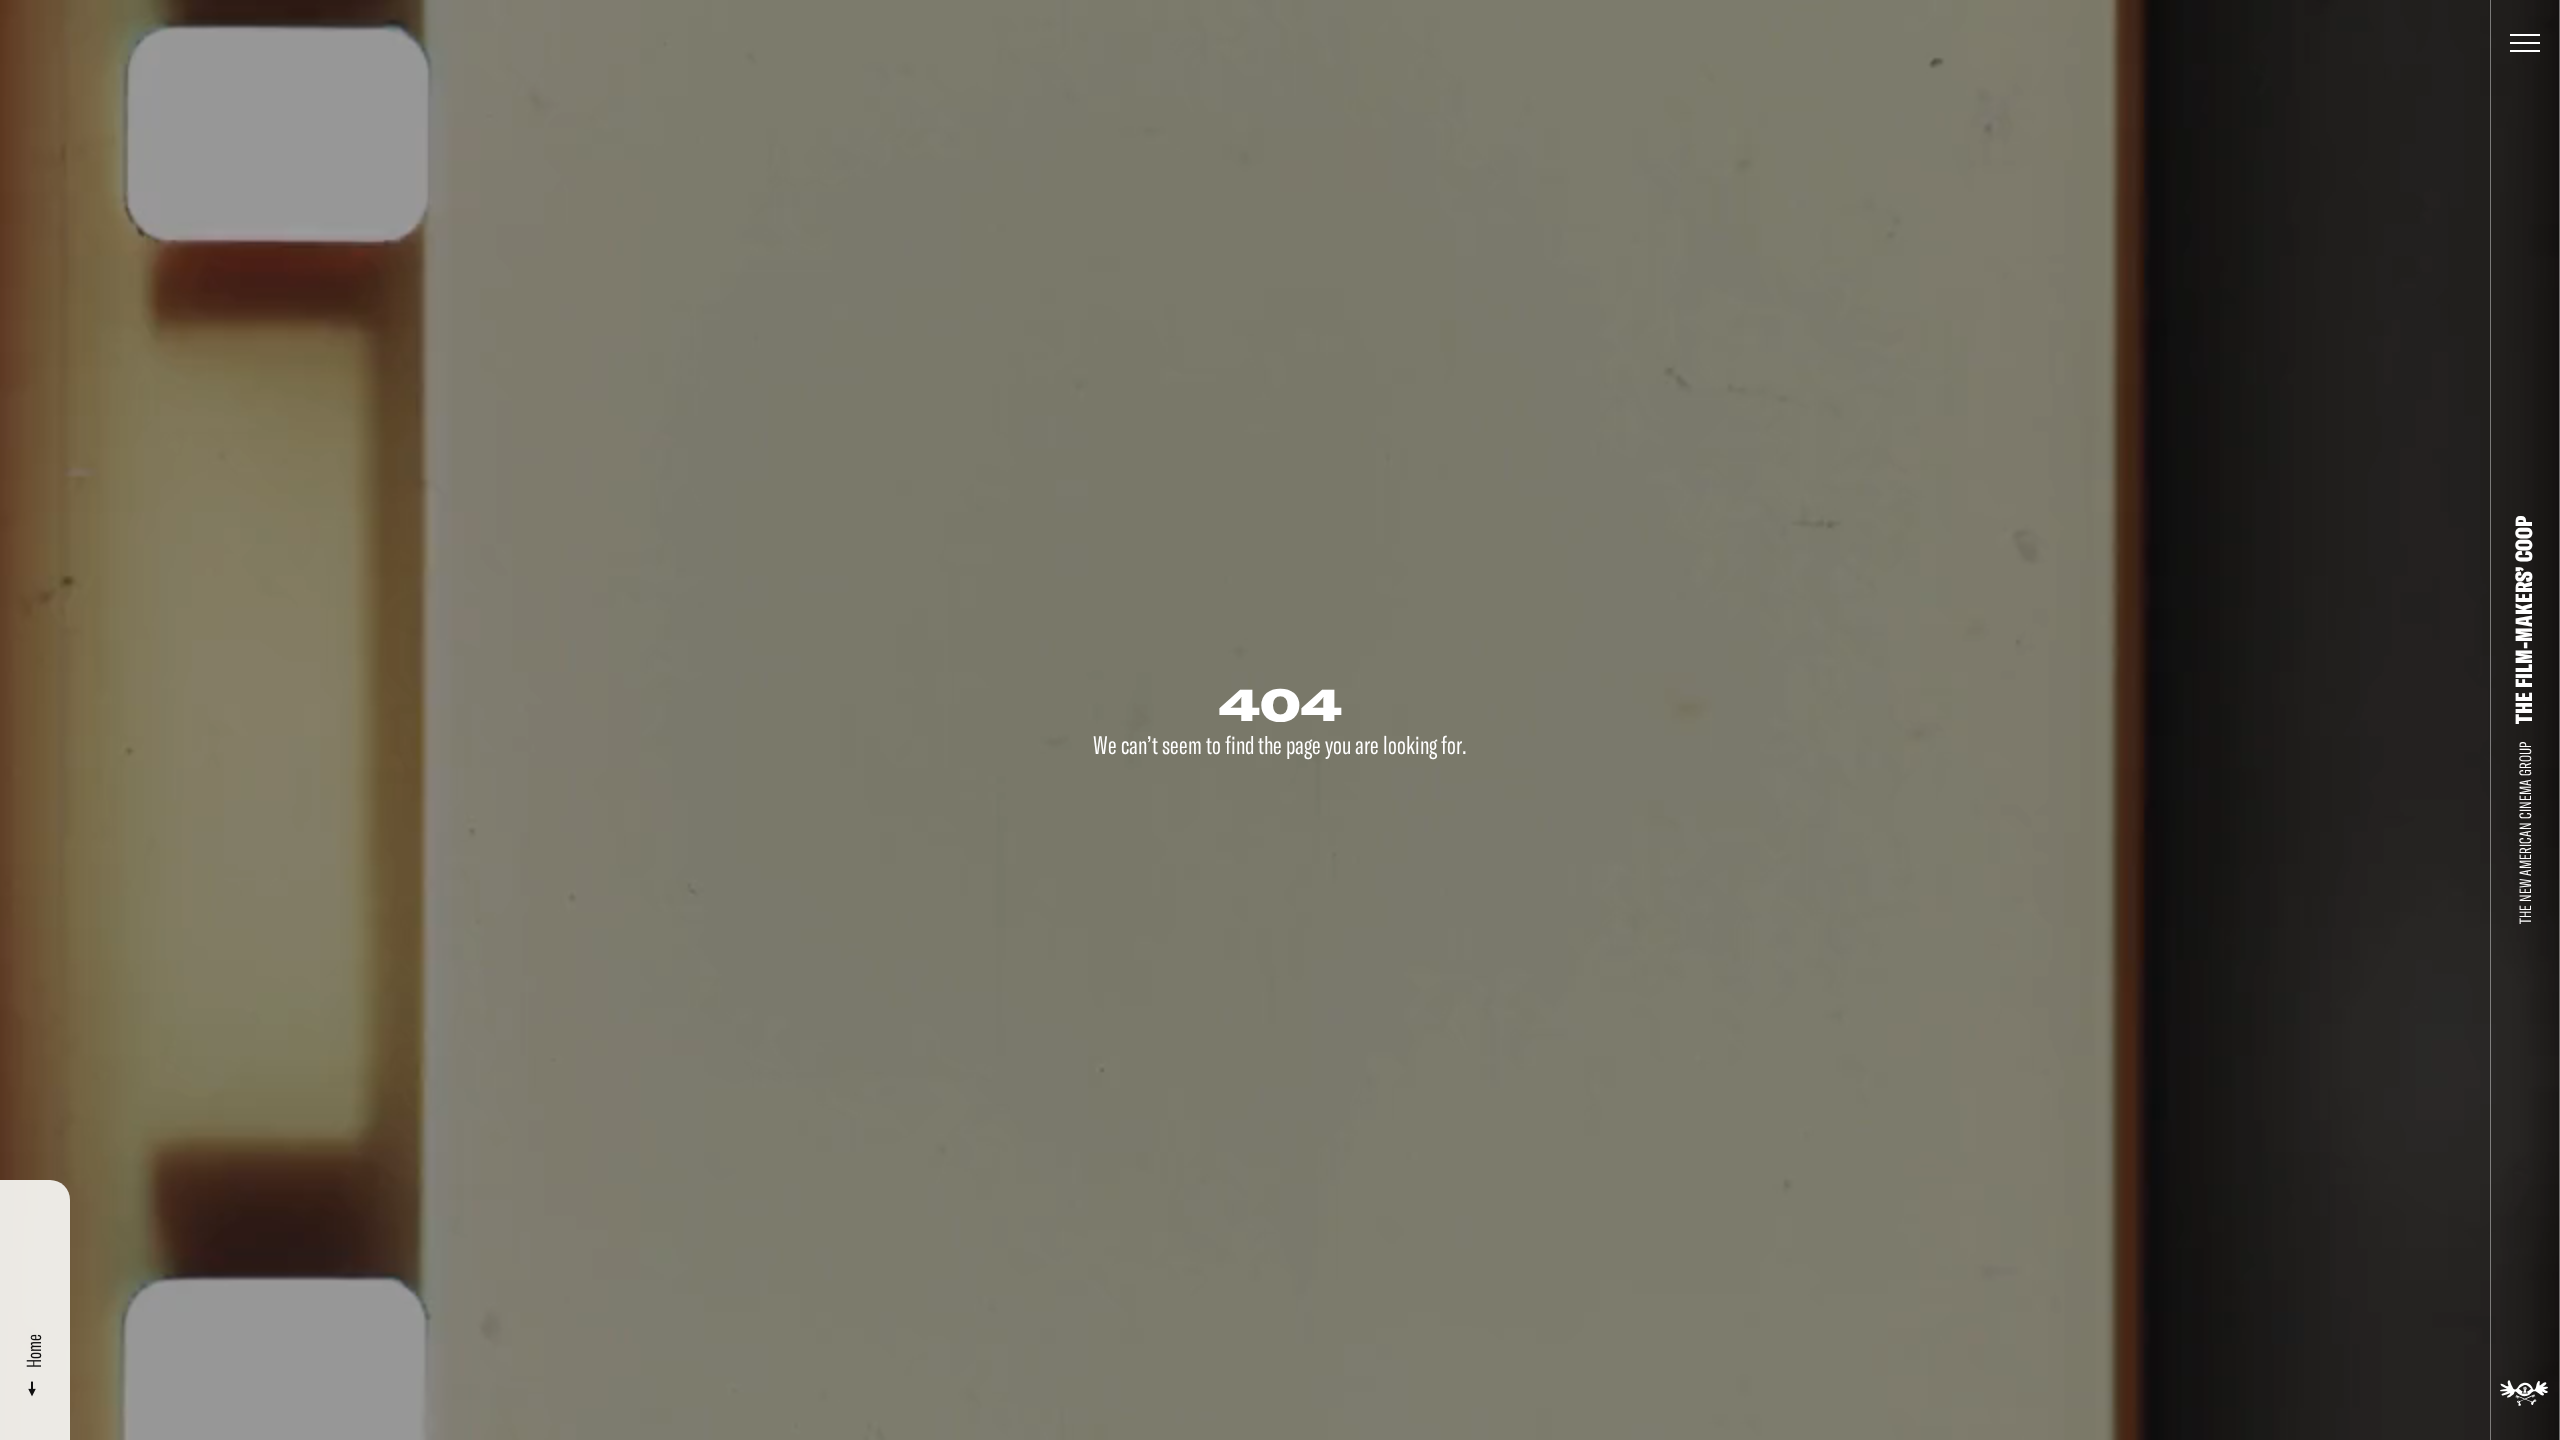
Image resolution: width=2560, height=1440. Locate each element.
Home (34, 1351)
